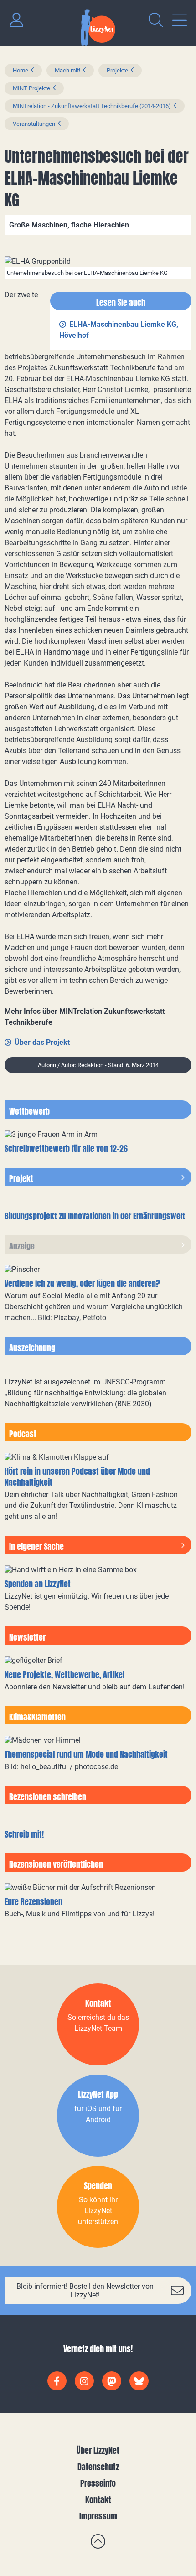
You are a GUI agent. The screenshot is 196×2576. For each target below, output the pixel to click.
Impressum (98, 2516)
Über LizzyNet (98, 2450)
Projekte (117, 70)
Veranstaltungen (34, 124)
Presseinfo (98, 2483)
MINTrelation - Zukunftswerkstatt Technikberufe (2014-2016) (92, 106)
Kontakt (98, 2500)
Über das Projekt (42, 1042)
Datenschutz (98, 2467)
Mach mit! (67, 70)
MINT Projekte (31, 88)
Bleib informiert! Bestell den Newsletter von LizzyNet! (85, 2291)
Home (21, 70)
